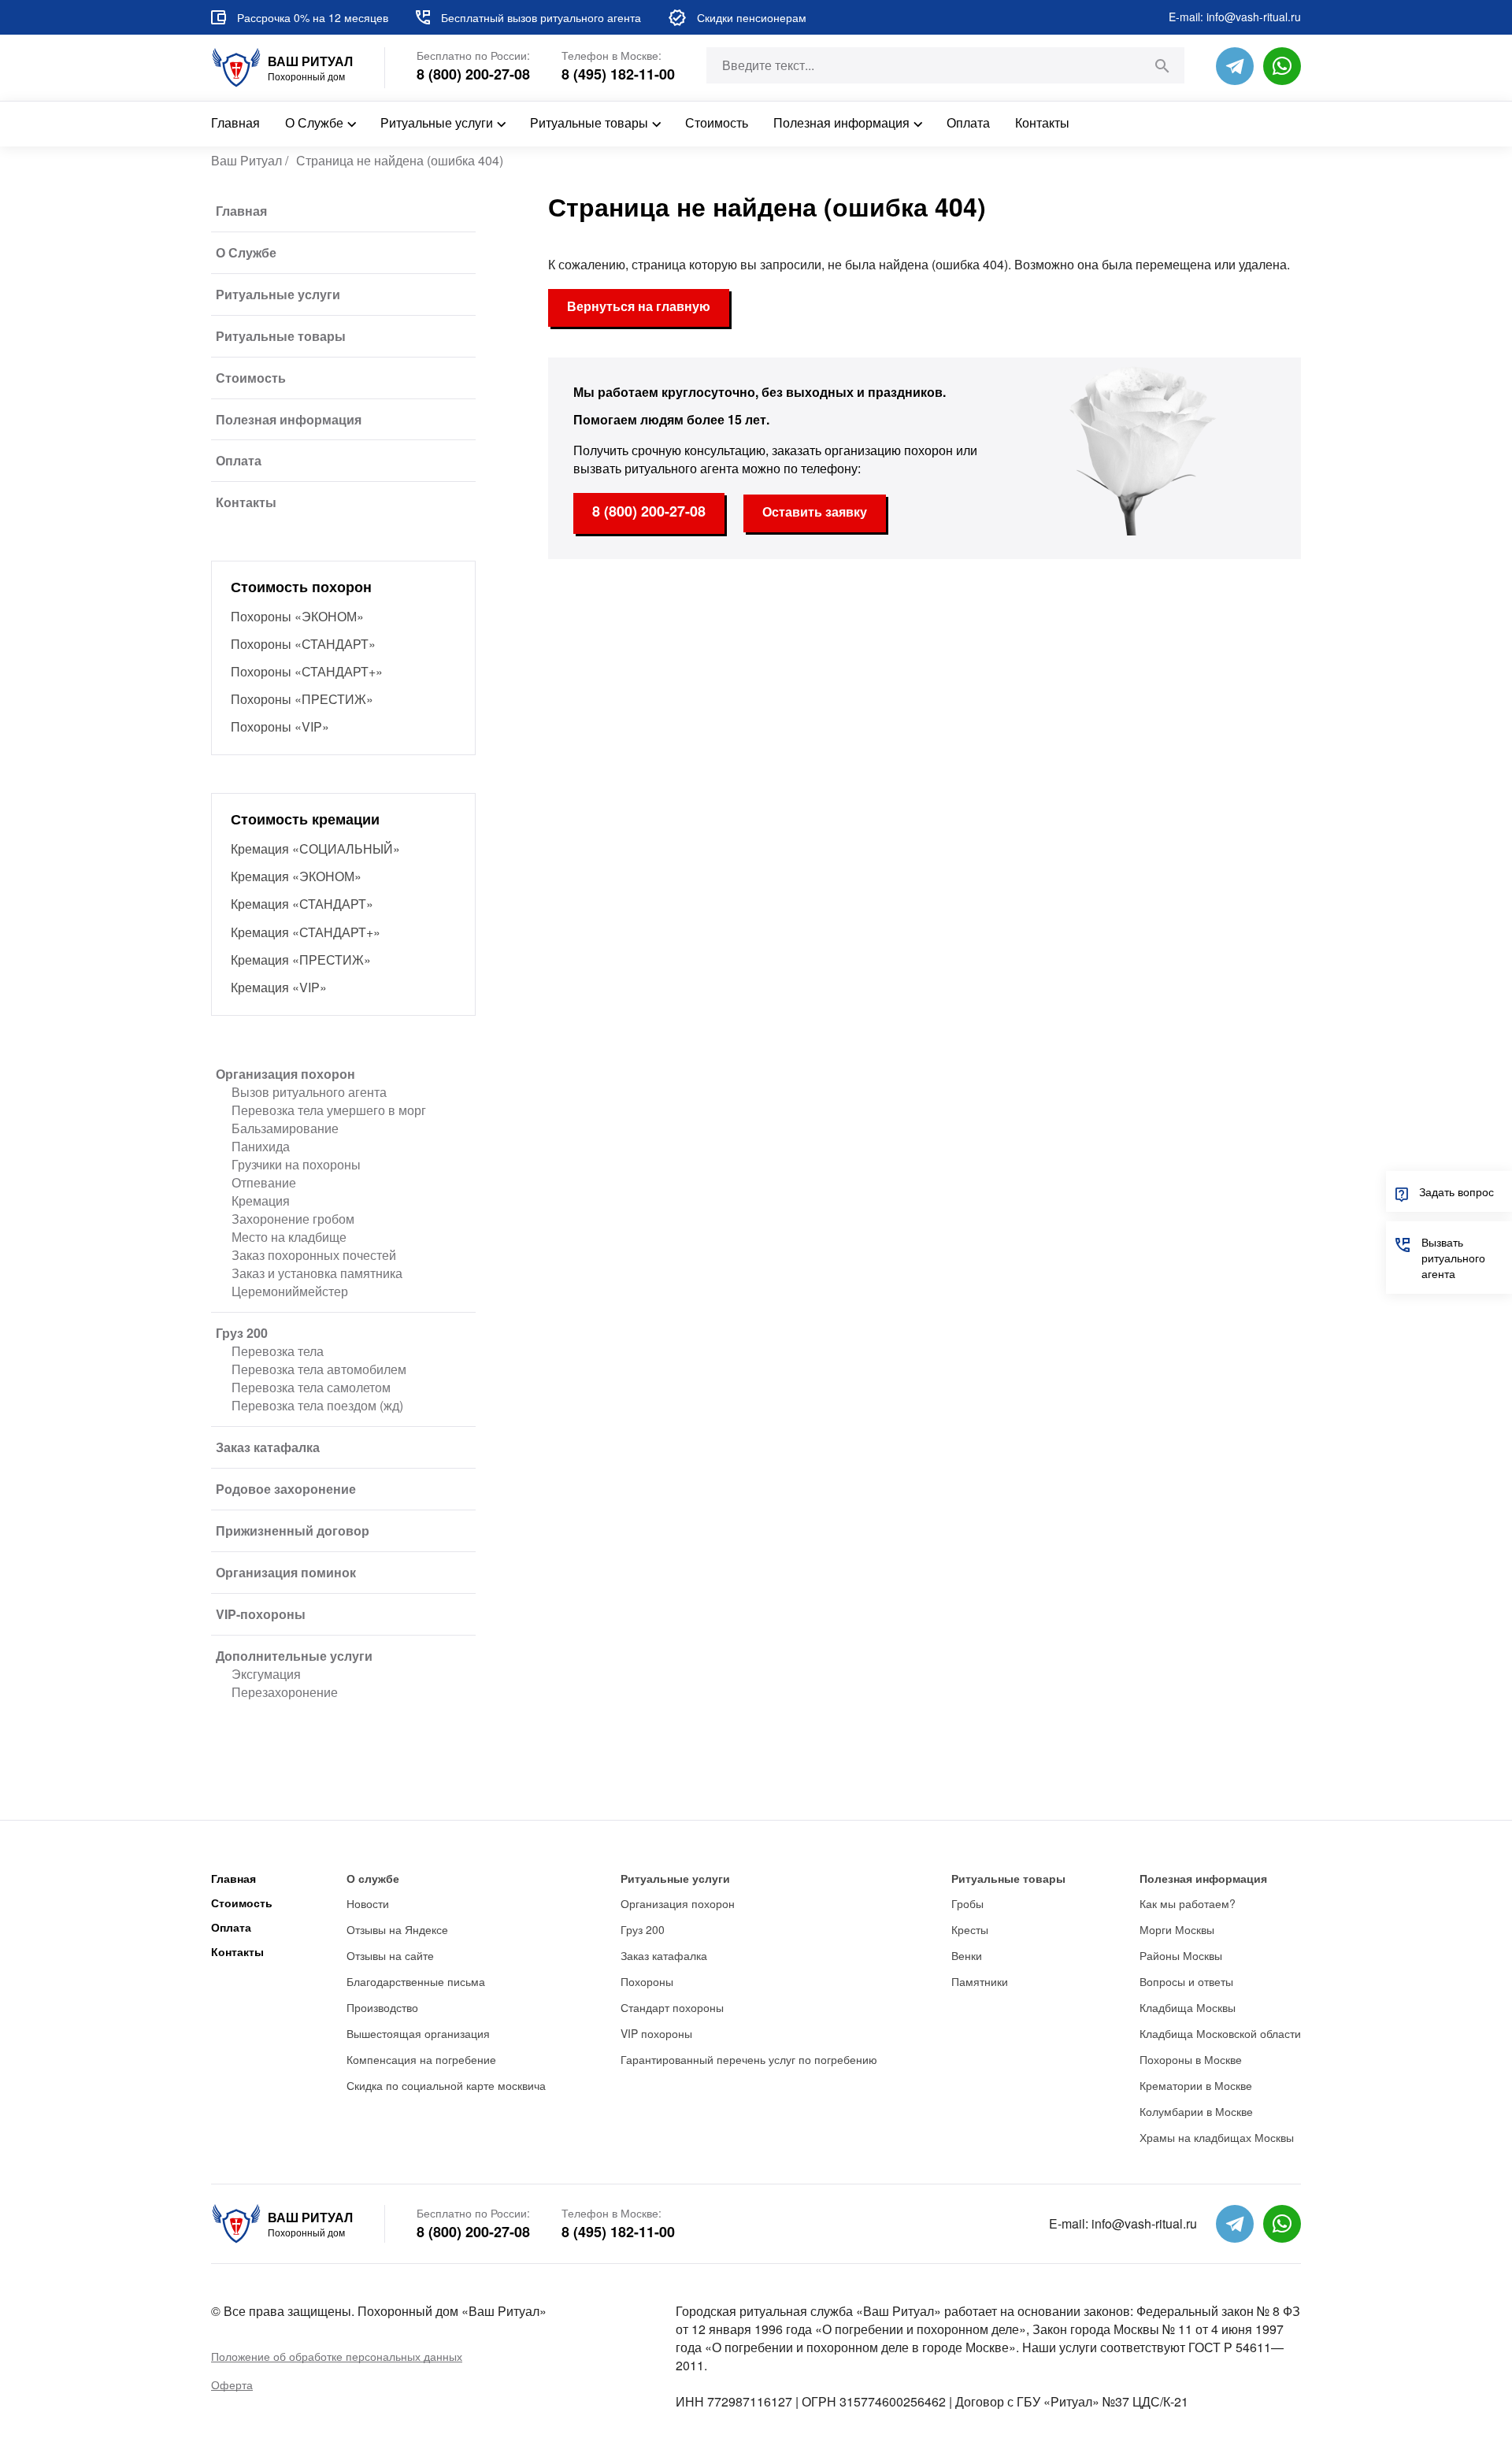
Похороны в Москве (1191, 2059)
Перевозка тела (278, 1351)
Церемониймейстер (290, 1291)
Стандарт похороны (672, 2007)
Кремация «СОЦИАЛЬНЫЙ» (315, 849)
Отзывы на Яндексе (397, 1929)
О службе (373, 1878)
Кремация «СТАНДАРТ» (302, 904)
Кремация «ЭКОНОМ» (296, 876)
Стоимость (717, 122)
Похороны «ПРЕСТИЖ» (302, 699)
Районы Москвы (1181, 1955)
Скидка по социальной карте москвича (446, 2085)
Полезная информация (841, 122)
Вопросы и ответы (1186, 1981)
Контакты (1042, 122)
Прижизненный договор (293, 1530)
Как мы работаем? (1188, 1903)
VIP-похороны (261, 1614)
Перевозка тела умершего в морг (329, 1110)
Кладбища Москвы (1188, 2007)
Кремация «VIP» (279, 987)
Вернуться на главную (639, 306)
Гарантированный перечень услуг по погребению (749, 2059)
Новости (368, 1903)
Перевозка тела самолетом (311, 1387)
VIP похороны (656, 2033)
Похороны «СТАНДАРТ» (303, 644)
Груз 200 (242, 1333)
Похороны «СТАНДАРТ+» (307, 671)
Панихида (261, 1146)
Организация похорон (285, 1074)
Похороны (647, 1981)
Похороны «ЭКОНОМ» (297, 616)
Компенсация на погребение (421, 2059)
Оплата (968, 122)
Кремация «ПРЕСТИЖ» (301, 960)
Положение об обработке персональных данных (337, 2356)
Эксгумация (266, 1674)
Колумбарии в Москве (1196, 2111)
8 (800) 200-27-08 (473, 74)
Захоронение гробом (293, 1219)
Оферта (232, 2384)
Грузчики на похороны (296, 1164)
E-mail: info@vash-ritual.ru (1235, 17)
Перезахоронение (285, 1692)
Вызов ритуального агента (309, 1092)
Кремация (261, 1201)
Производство (382, 2007)
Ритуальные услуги (437, 122)
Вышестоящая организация (418, 2033)
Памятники (980, 1981)
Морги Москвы (1177, 1929)
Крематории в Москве (1196, 2085)
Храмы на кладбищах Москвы (1217, 2137)
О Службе (314, 122)
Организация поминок (286, 1572)
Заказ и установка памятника (317, 1273)
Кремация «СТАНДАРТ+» (306, 932)
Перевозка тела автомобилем (319, 1369)
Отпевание (264, 1182)
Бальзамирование (285, 1128)
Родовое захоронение (286, 1489)
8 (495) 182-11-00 (618, 74)
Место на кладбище (289, 1237)
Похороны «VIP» (280, 726)
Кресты (970, 1929)
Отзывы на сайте (390, 1955)
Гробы (967, 1903)
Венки (967, 1955)
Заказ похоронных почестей (314, 1255)
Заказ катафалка (268, 1447)
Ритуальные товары (589, 122)
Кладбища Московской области (1220, 2033)
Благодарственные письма (416, 1981)
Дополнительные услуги (294, 1656)
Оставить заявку (815, 511)
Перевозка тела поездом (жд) (317, 1405)
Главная (235, 122)
